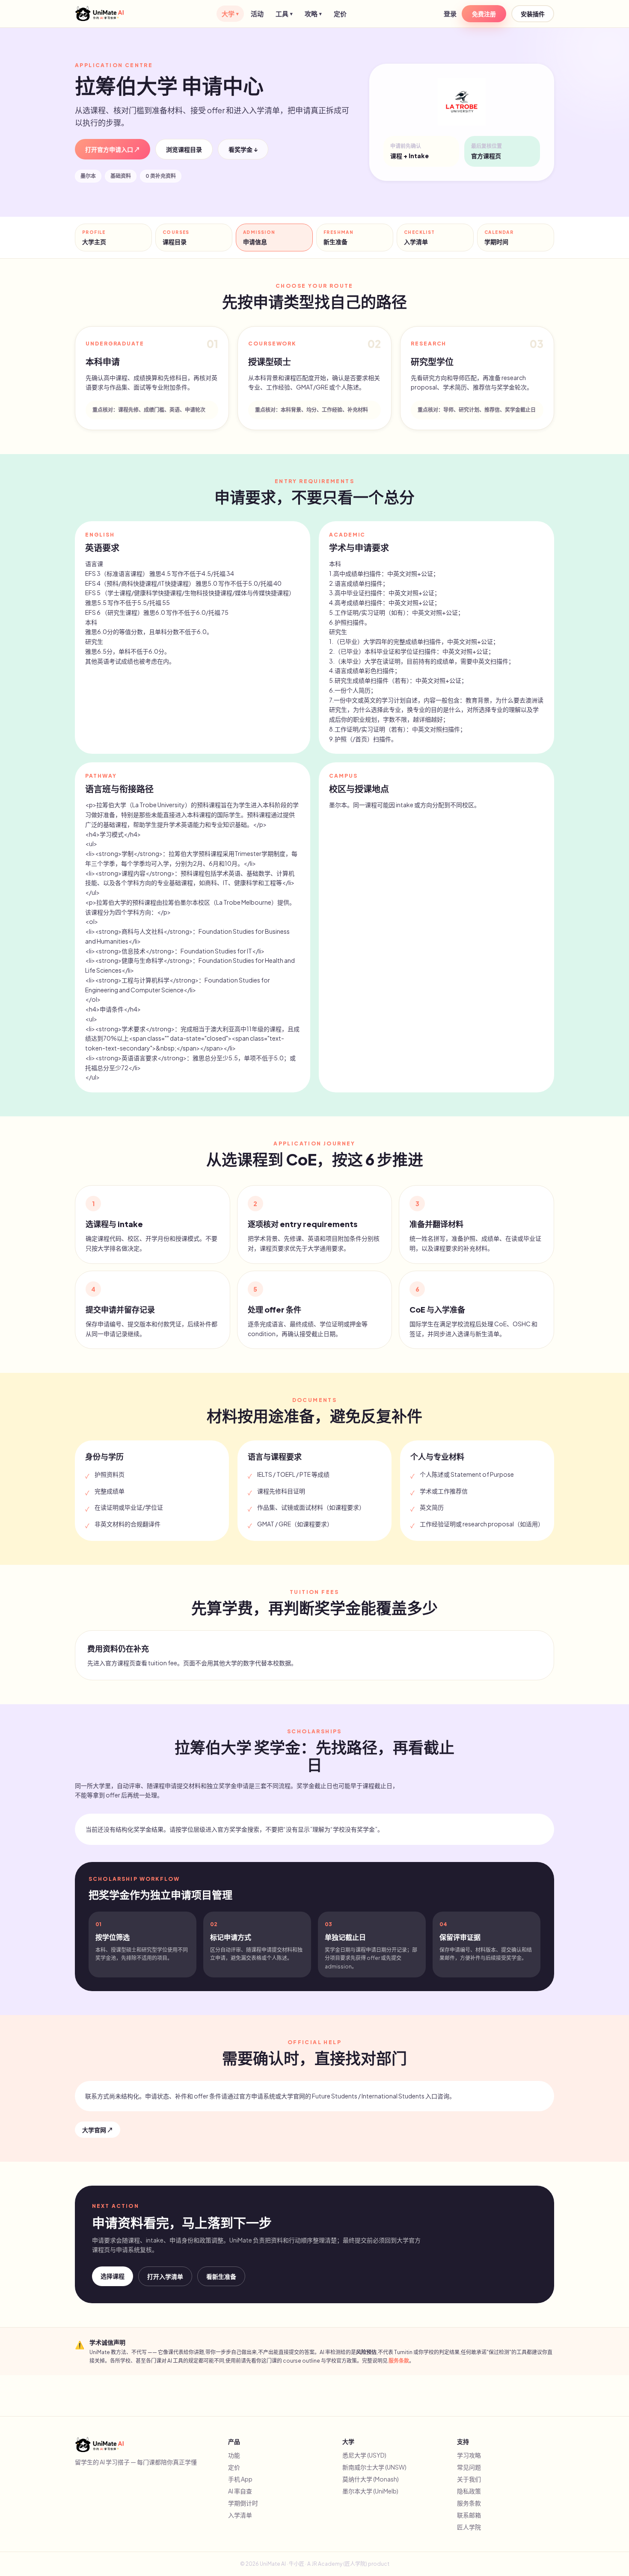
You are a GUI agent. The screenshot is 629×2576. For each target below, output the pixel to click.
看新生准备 (221, 2276)
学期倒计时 (243, 2503)
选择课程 (113, 2276)
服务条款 (399, 2361)
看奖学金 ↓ (243, 149)
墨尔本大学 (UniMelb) (370, 2491)
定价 (340, 13)
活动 (257, 13)
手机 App (240, 2479)
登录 (450, 13)
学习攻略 (469, 2455)
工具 (284, 13)
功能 (234, 2455)
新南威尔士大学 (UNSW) (374, 2467)
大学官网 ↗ (98, 2130)
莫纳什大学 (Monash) (371, 2479)
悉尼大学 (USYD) (364, 2455)
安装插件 (533, 14)
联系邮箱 (469, 2515)
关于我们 (469, 2479)
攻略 (313, 13)
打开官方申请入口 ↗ (113, 149)
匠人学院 (469, 2527)
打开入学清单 (165, 2276)
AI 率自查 (240, 2491)
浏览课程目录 (184, 149)
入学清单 (240, 2515)
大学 (230, 13)
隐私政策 (469, 2491)
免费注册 (484, 14)
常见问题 (469, 2467)
